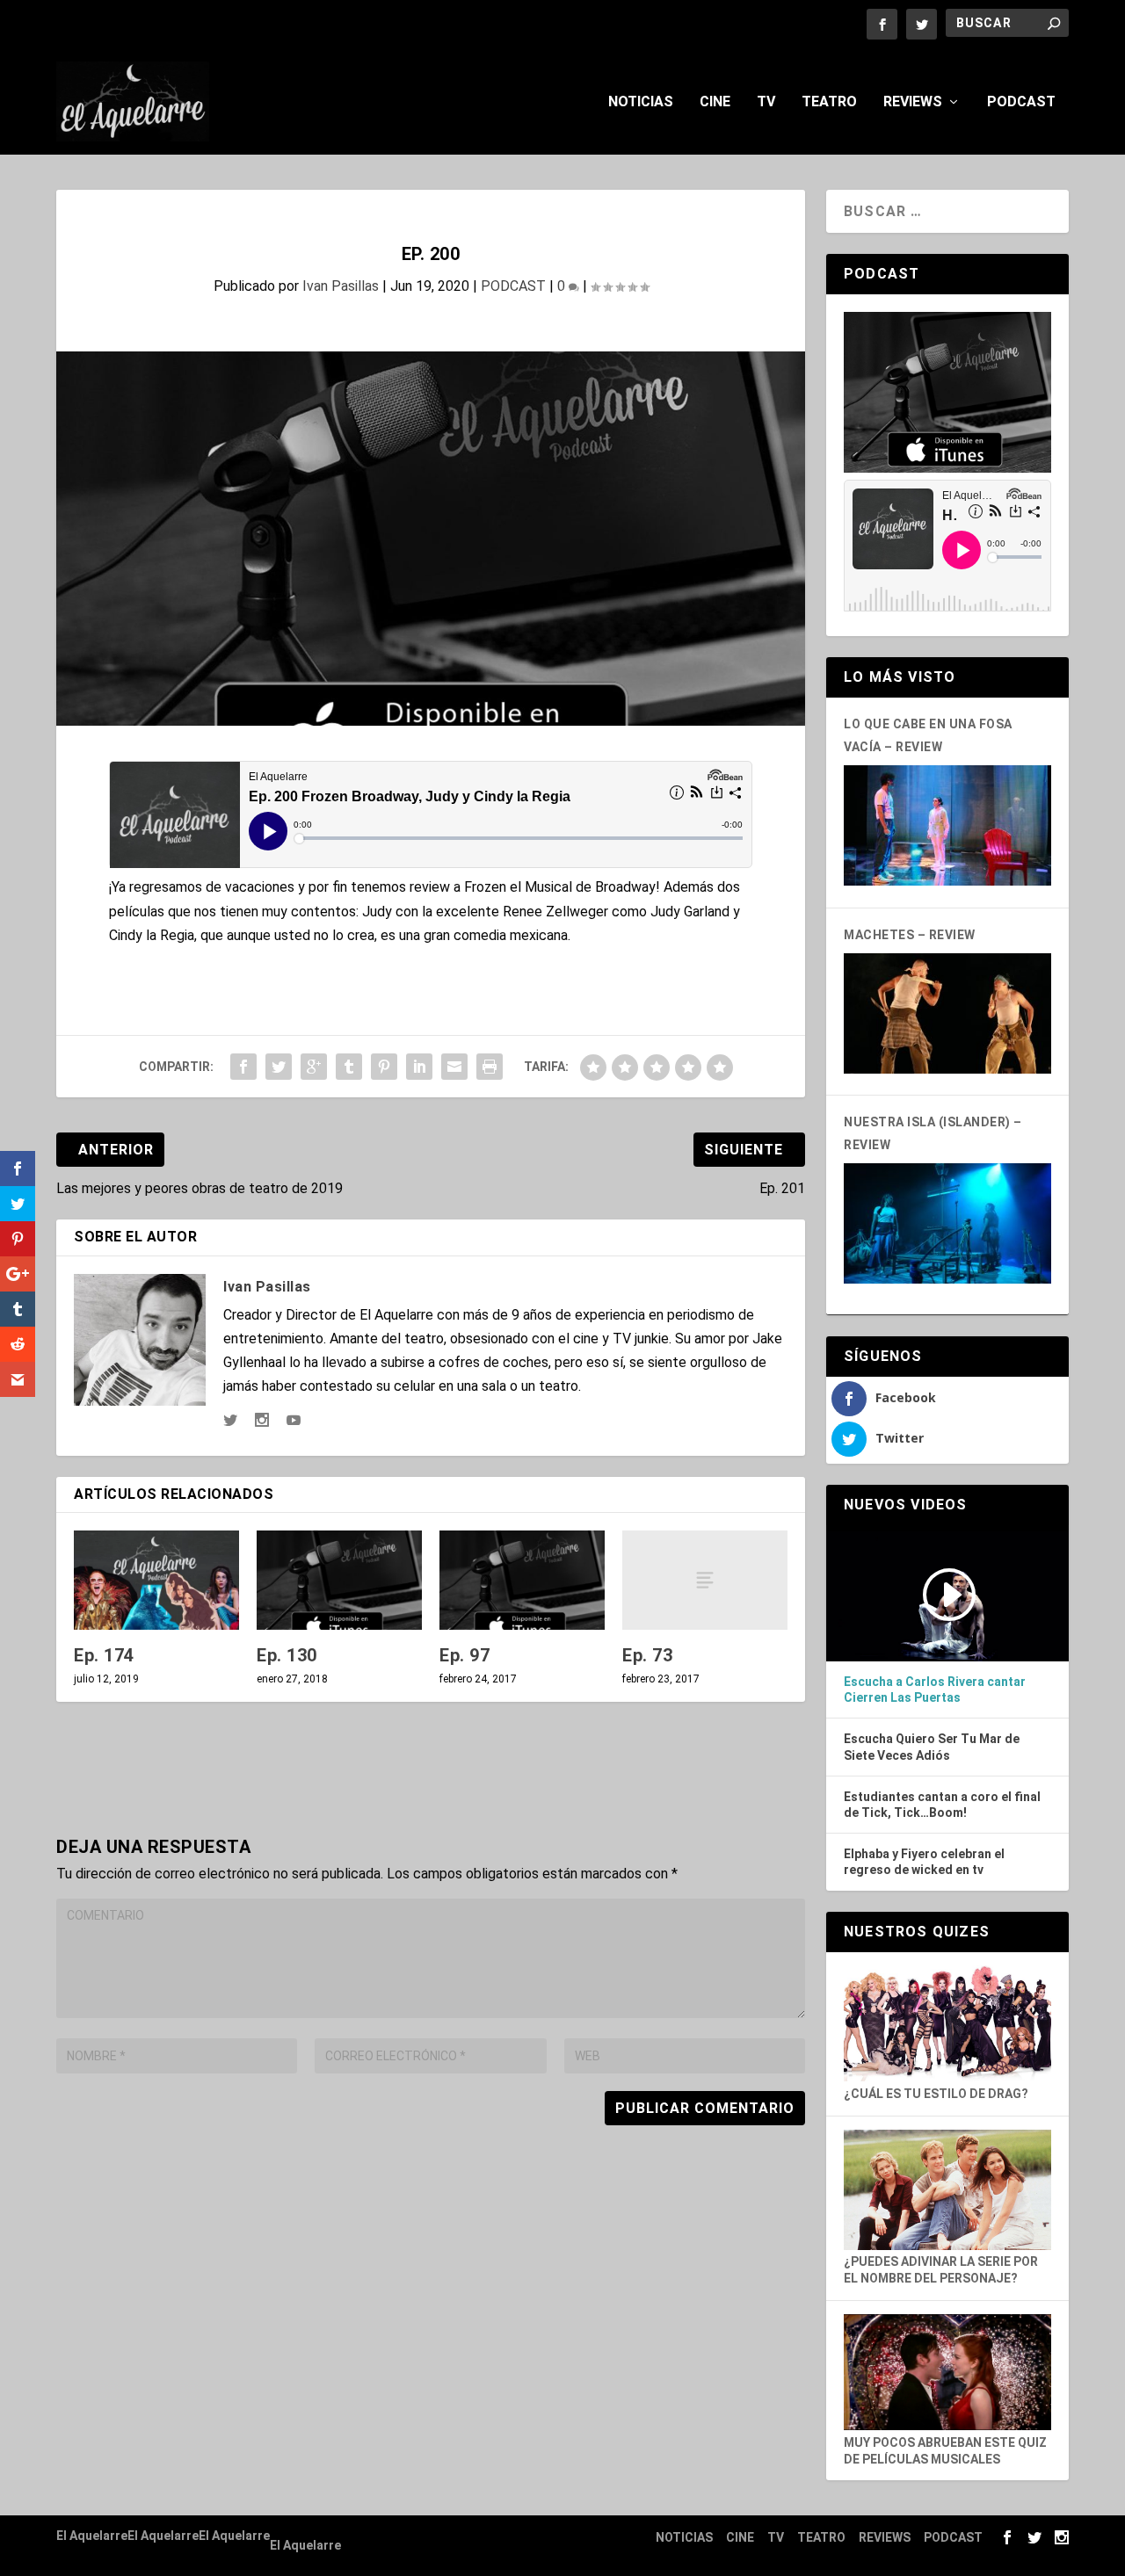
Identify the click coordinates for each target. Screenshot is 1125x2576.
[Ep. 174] (156, 1580)
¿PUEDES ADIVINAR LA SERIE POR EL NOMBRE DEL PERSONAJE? (941, 2270)
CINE (715, 102)
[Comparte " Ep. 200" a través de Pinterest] (384, 1067)
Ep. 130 (287, 1655)
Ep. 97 (465, 1655)
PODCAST (1021, 102)
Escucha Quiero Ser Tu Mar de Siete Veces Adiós (932, 1747)
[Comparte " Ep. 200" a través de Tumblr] (349, 1067)
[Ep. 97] (522, 1580)
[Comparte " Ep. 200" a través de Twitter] (279, 1067)
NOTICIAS (641, 102)
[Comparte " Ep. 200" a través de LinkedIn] (419, 1067)
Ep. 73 (647, 1655)
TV (766, 102)
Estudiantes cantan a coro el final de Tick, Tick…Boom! (942, 1805)
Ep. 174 (104, 1655)
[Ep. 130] (339, 1580)
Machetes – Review (910, 935)
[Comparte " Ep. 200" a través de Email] (454, 1067)
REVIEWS (913, 102)
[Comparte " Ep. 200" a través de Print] (490, 1067)
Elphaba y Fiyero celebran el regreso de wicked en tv (924, 1862)
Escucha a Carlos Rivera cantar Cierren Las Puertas (935, 1690)
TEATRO (829, 102)
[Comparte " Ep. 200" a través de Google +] (314, 1067)
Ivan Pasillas (341, 286)
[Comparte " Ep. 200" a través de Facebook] (243, 1067)
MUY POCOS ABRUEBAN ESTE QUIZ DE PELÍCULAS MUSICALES (945, 2450)
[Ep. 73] (705, 1580)
